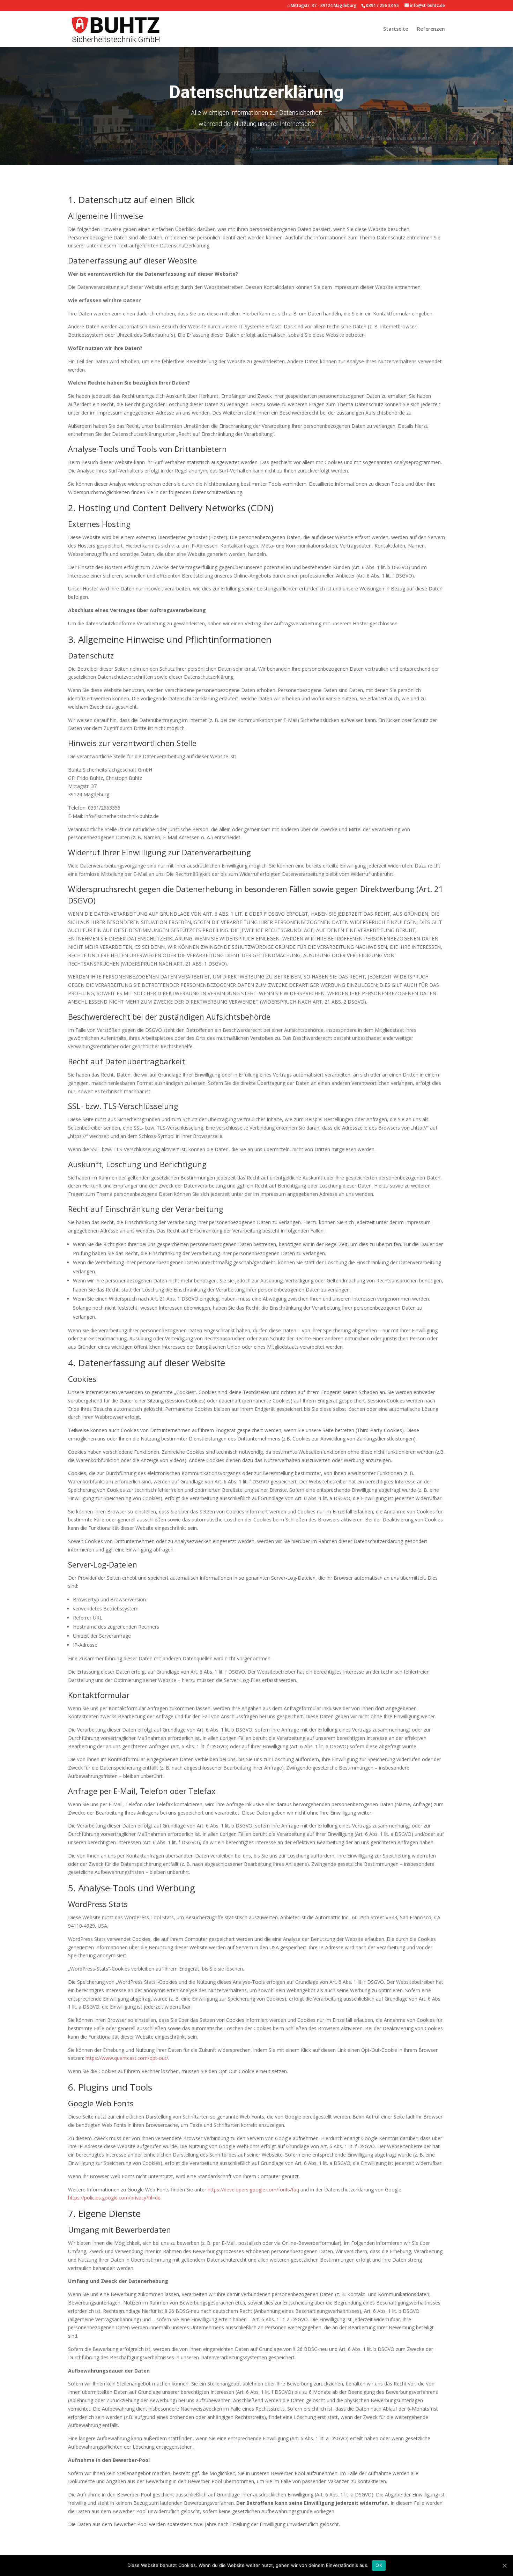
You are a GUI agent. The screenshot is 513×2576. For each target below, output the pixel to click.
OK (379, 2565)
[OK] (504, 2566)
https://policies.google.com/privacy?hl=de (114, 2198)
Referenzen (431, 29)
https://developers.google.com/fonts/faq (253, 2190)
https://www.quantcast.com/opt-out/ (127, 2058)
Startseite (396, 29)
